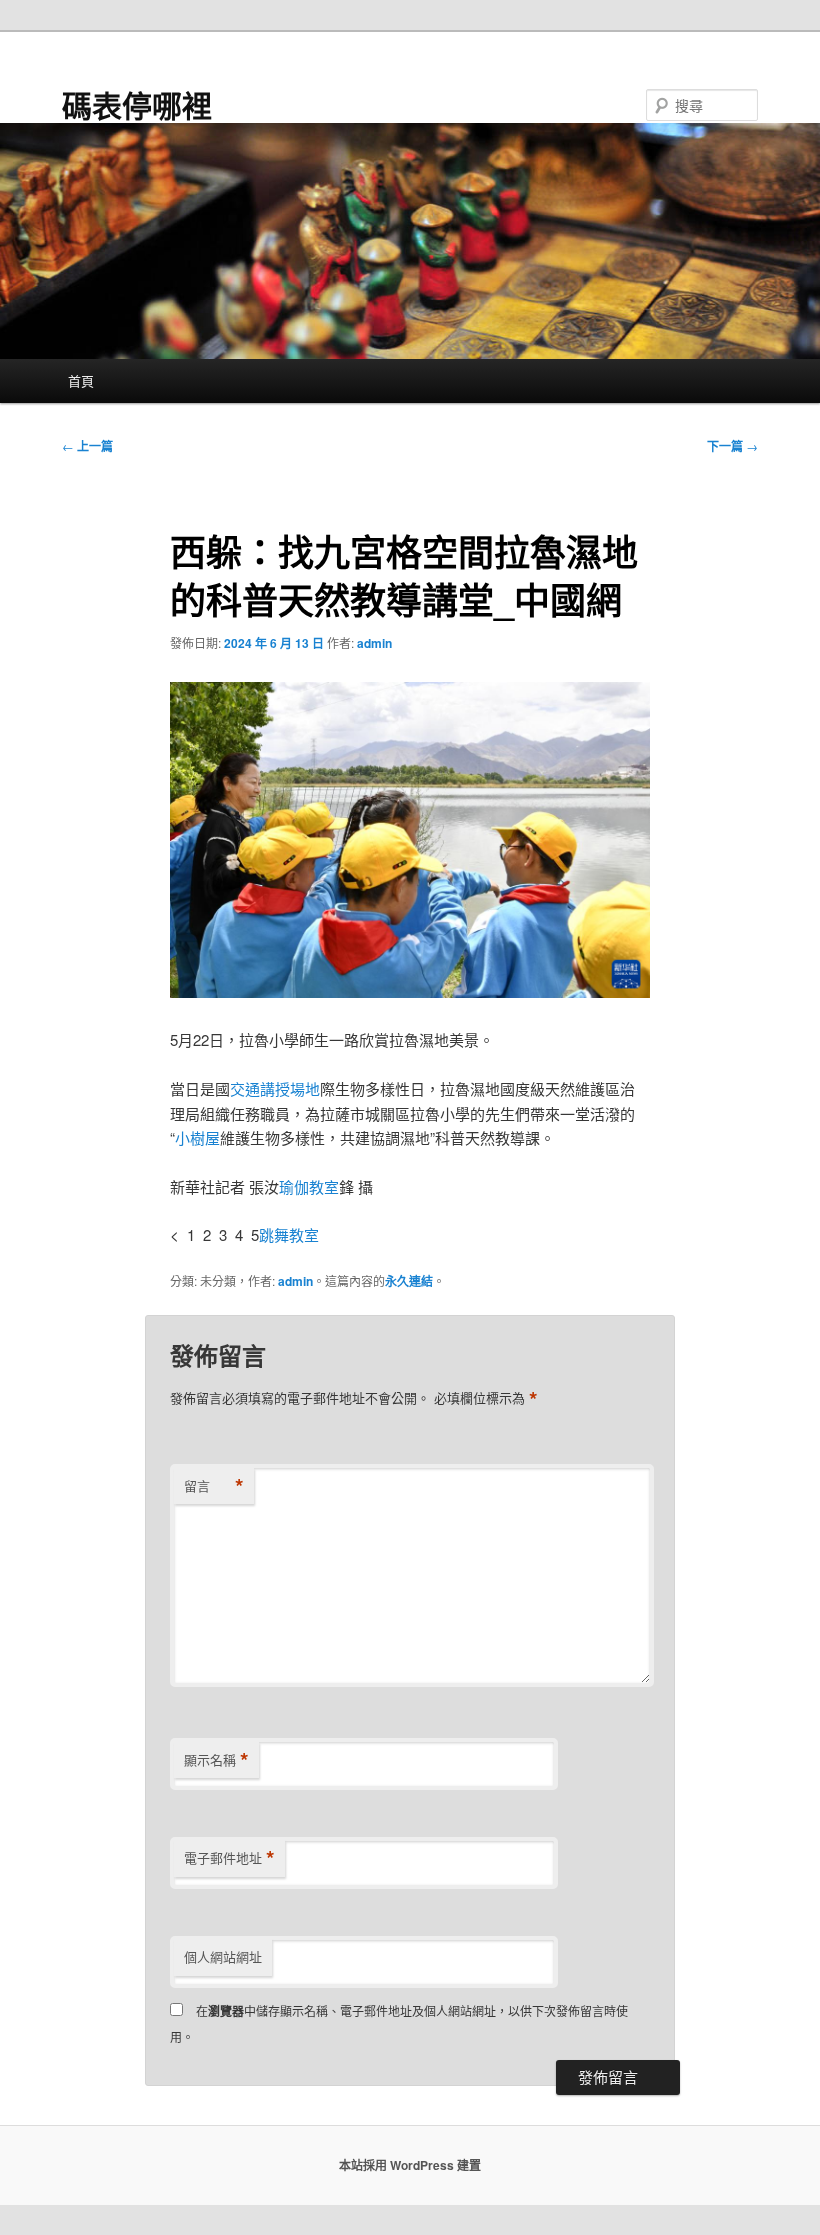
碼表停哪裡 (137, 104)
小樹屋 (197, 1137)
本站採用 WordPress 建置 (410, 2165)
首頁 (81, 380)
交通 (245, 1088)
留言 (214, 1486)
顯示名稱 (216, 1760)
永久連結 (409, 1281)
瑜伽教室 (309, 1186)
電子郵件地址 (229, 1858)
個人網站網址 (223, 1956)
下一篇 (732, 446)
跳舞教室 (289, 1234)
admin (374, 643)
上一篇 (87, 446)
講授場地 (290, 1088)
